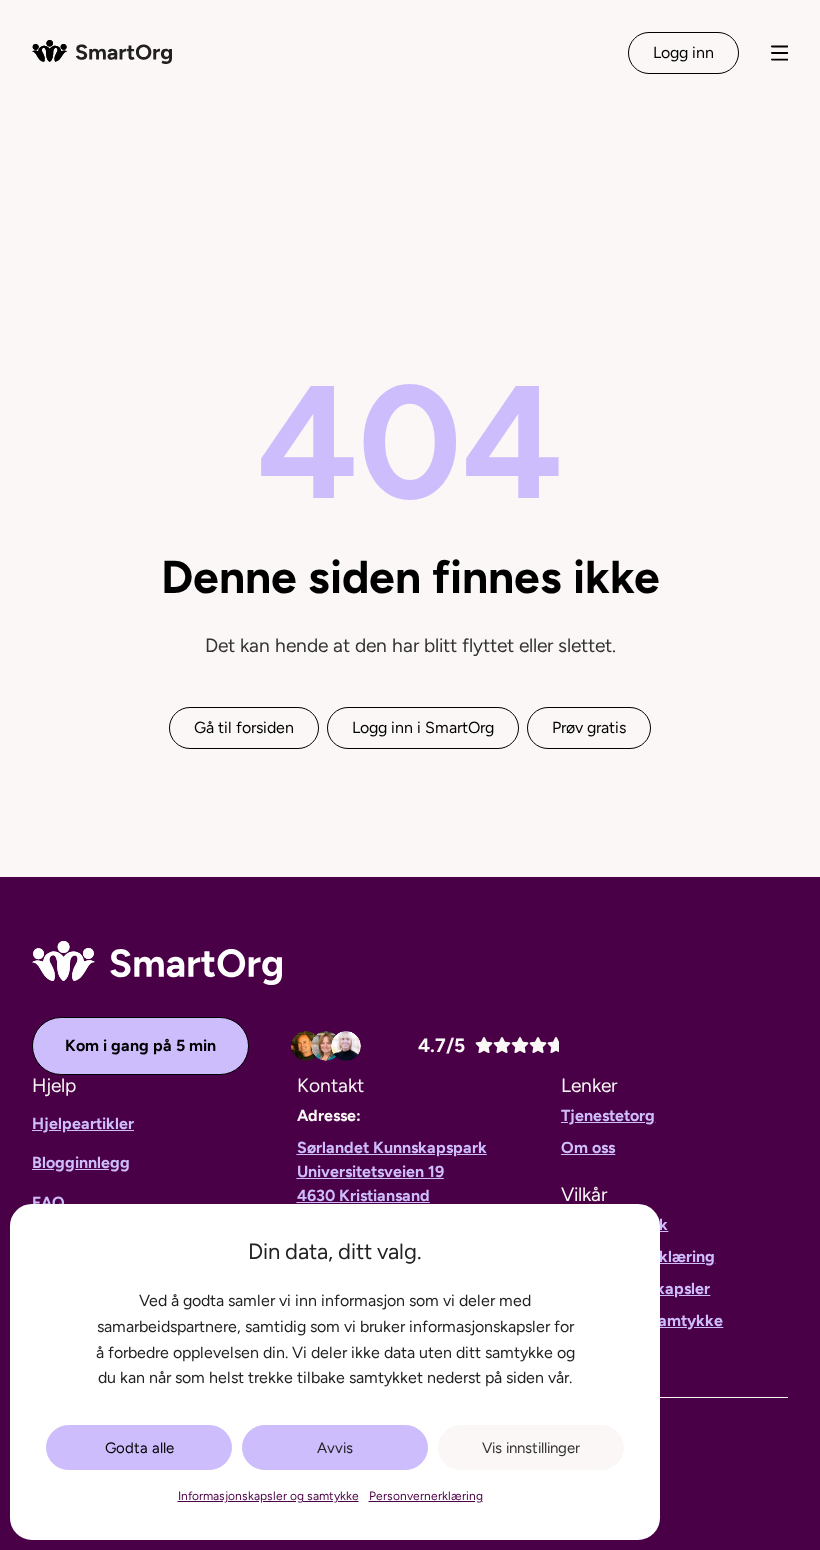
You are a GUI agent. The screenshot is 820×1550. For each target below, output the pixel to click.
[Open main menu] (780, 53)
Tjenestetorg (608, 1115)
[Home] (102, 51)
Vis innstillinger (531, 1448)
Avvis (335, 1448)
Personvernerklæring (426, 1496)
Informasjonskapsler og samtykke (268, 1496)
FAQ (48, 1202)
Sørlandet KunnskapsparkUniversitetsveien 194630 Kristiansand (392, 1171)
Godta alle (139, 1448)
